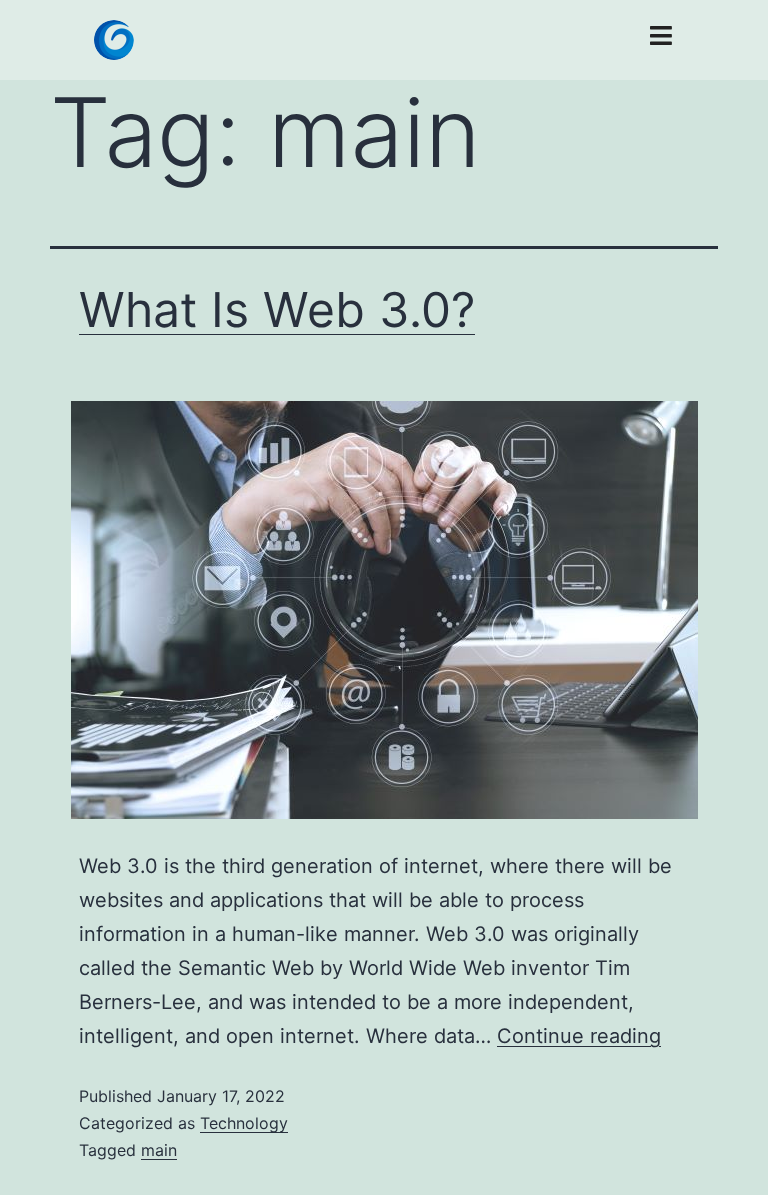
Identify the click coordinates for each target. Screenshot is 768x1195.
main (159, 1150)
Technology (244, 1123)
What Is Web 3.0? (277, 309)
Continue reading (579, 1036)
